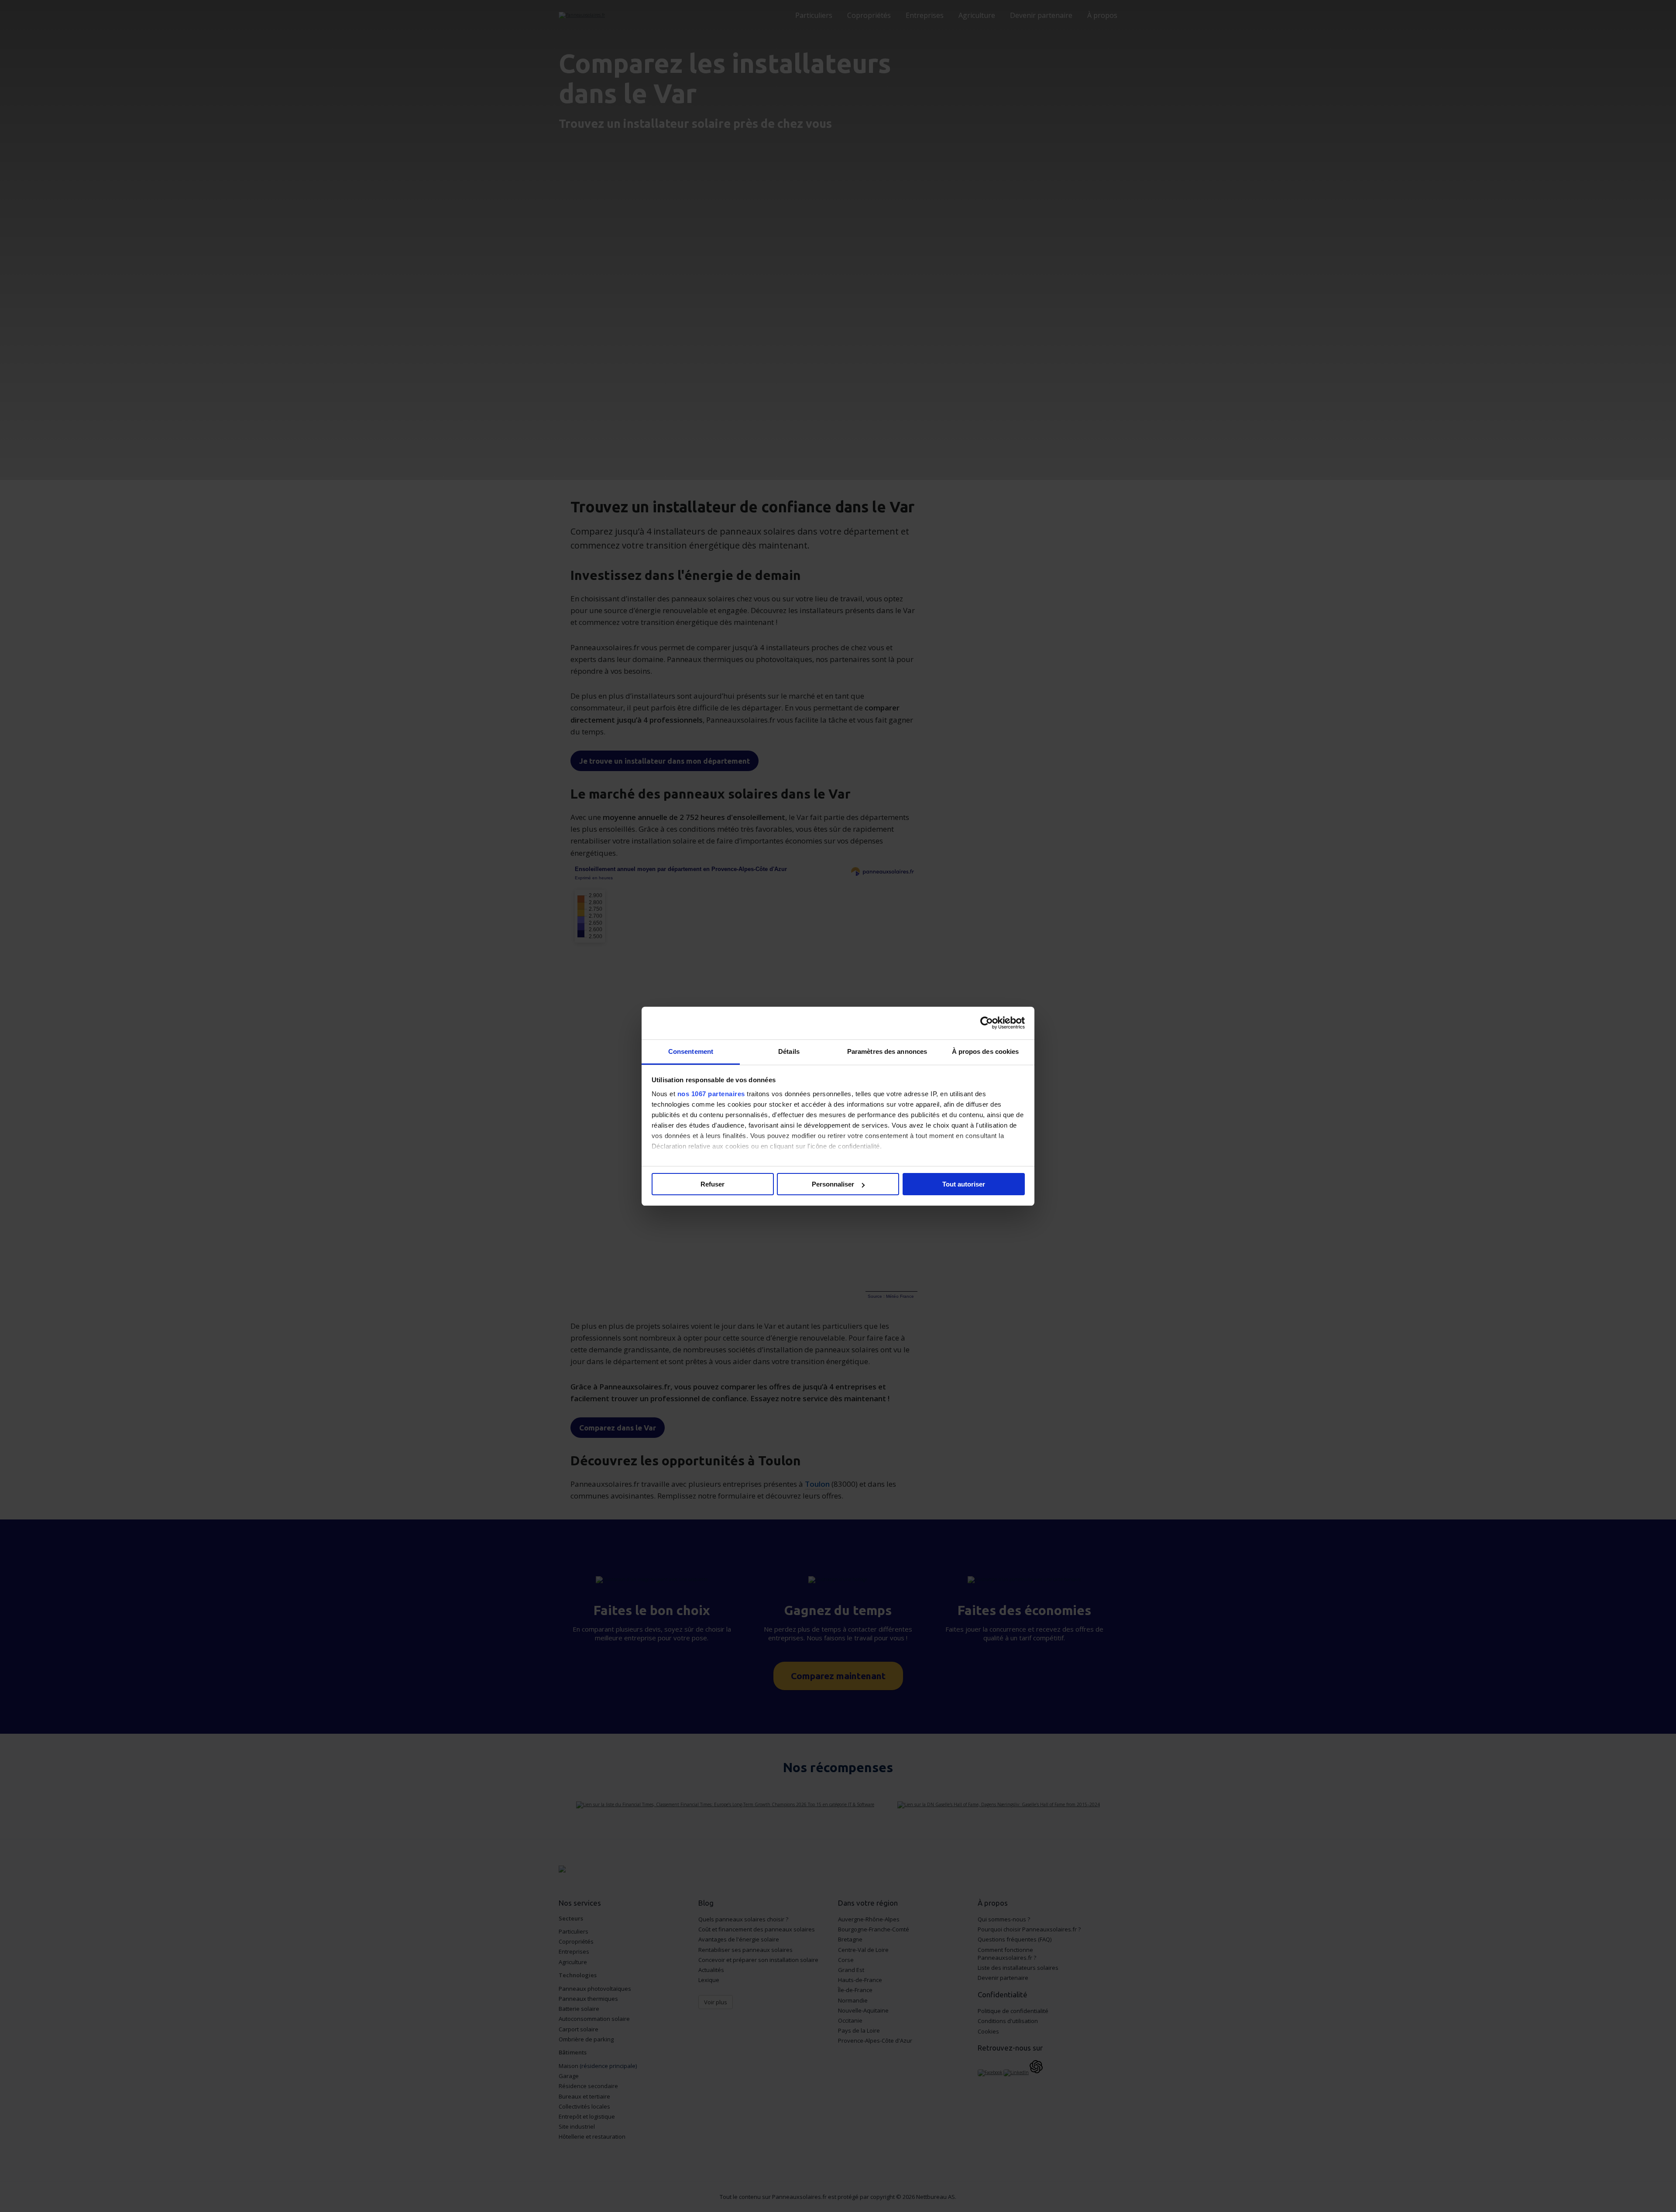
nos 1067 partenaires (711, 1094)
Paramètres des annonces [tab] (887, 1051)
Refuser (713, 1184)
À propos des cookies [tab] (986, 1051)
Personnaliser (833, 1184)
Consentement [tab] (691, 1051)
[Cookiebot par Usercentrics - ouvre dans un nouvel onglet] (987, 1023)
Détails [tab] (789, 1051)
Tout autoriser (964, 1184)
